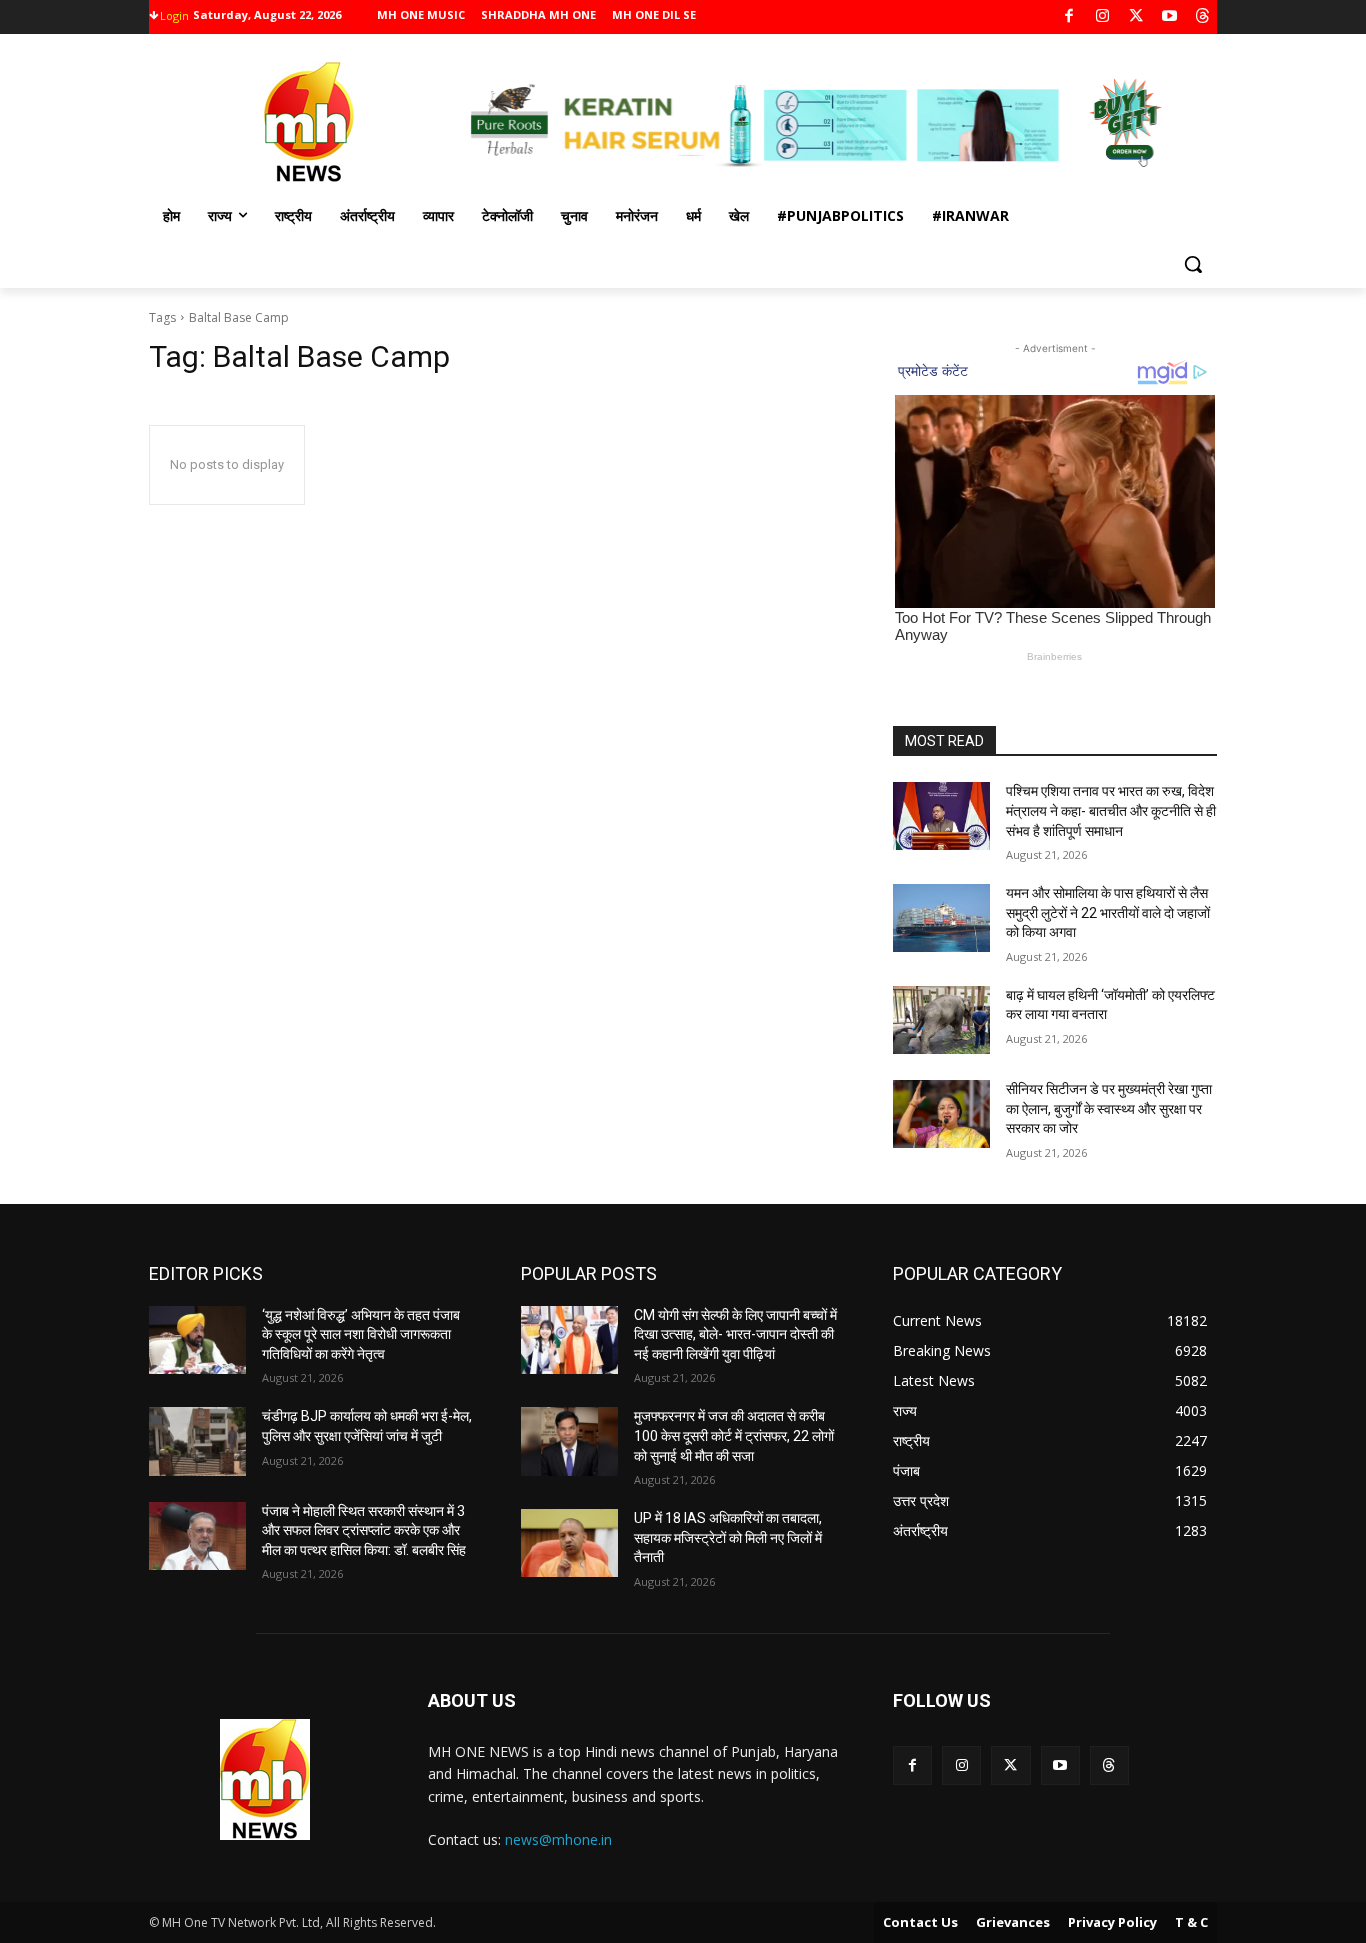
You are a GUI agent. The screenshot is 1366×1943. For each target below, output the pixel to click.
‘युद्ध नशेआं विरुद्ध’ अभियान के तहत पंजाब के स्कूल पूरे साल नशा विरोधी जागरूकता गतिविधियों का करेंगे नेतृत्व (361, 1334)
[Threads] (1203, 17)
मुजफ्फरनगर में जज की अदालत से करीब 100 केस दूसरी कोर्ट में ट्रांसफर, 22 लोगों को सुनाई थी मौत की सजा (734, 1435)
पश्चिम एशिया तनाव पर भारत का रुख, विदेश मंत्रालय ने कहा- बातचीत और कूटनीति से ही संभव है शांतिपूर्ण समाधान (1111, 810)
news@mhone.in (558, 1839)
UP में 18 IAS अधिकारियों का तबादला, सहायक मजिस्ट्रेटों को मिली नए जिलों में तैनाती (728, 1537)
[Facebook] (1069, 17)
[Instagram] (1102, 17)
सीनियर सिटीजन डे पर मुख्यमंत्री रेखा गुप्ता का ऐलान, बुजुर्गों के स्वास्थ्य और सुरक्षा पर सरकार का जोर (1109, 1108)
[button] (1193, 264)
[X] (1136, 17)
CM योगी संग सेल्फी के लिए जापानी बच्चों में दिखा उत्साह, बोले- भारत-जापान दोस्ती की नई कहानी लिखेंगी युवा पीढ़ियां (735, 1334)
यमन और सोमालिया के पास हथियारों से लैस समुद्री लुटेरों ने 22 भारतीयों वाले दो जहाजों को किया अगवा (1108, 912)
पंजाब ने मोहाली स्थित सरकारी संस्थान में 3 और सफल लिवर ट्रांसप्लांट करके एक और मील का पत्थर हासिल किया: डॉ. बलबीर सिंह (364, 1530)
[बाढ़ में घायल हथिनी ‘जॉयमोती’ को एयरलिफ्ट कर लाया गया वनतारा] (941, 1020)
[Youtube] (1169, 17)
